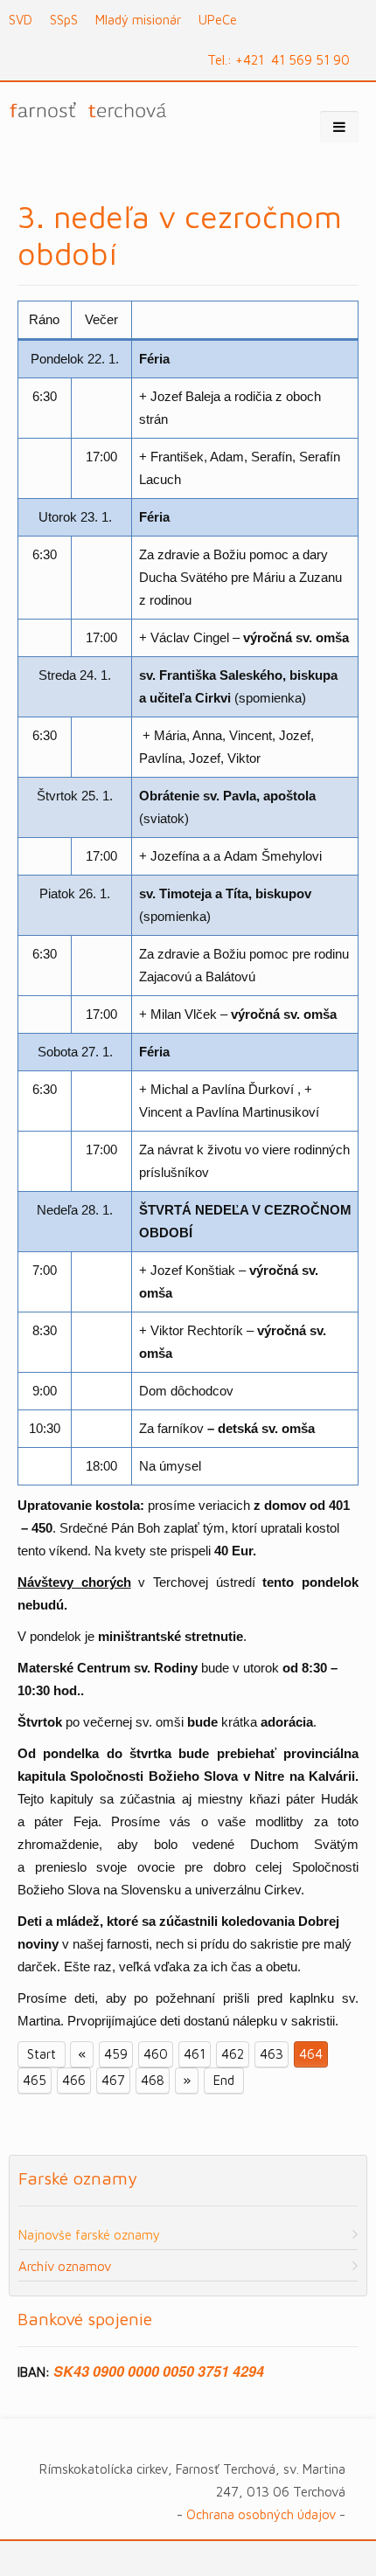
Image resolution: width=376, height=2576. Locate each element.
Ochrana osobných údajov (261, 2514)
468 (153, 2080)
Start (42, 2054)
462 (233, 2054)
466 (74, 2080)
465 (35, 2080)
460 (156, 2054)
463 (272, 2054)
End (224, 2080)
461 (195, 2054)
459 (116, 2054)
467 (113, 2080)
